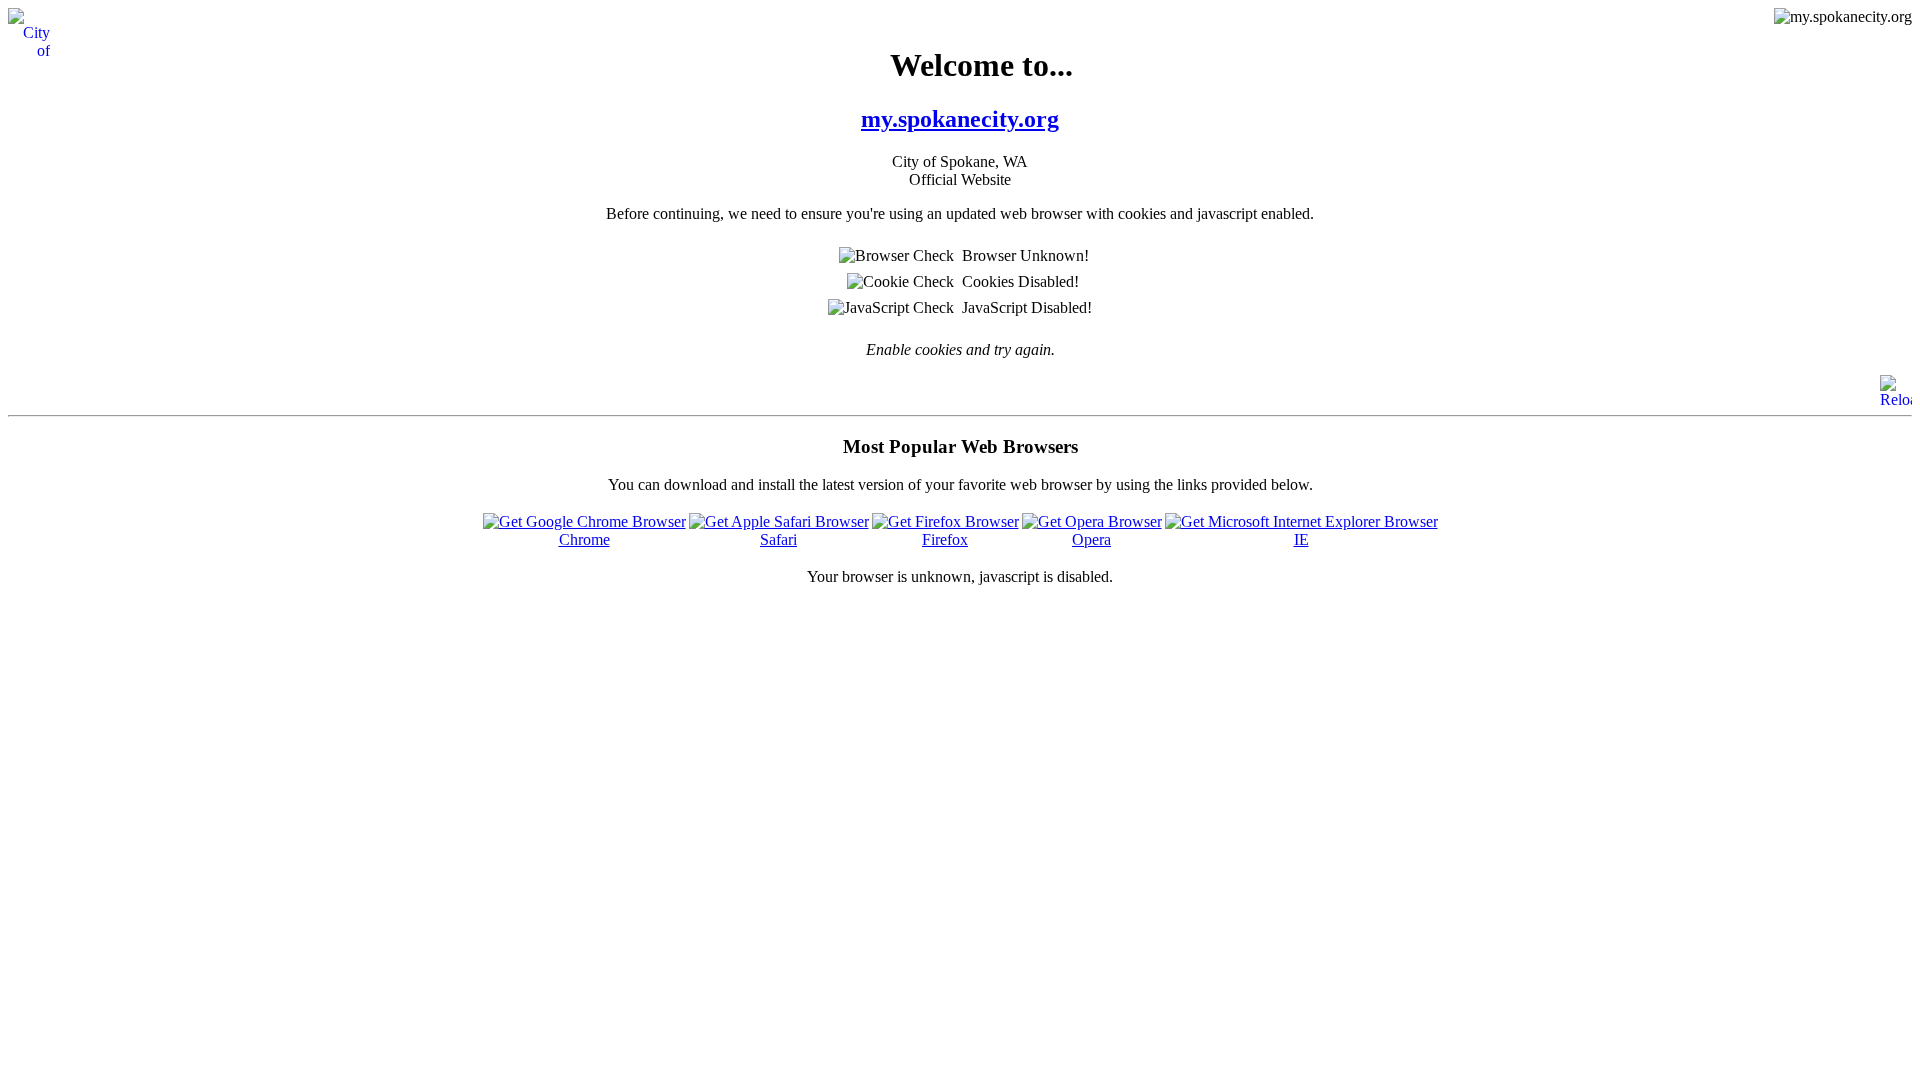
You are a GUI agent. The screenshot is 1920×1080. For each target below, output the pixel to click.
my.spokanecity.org (960, 119)
